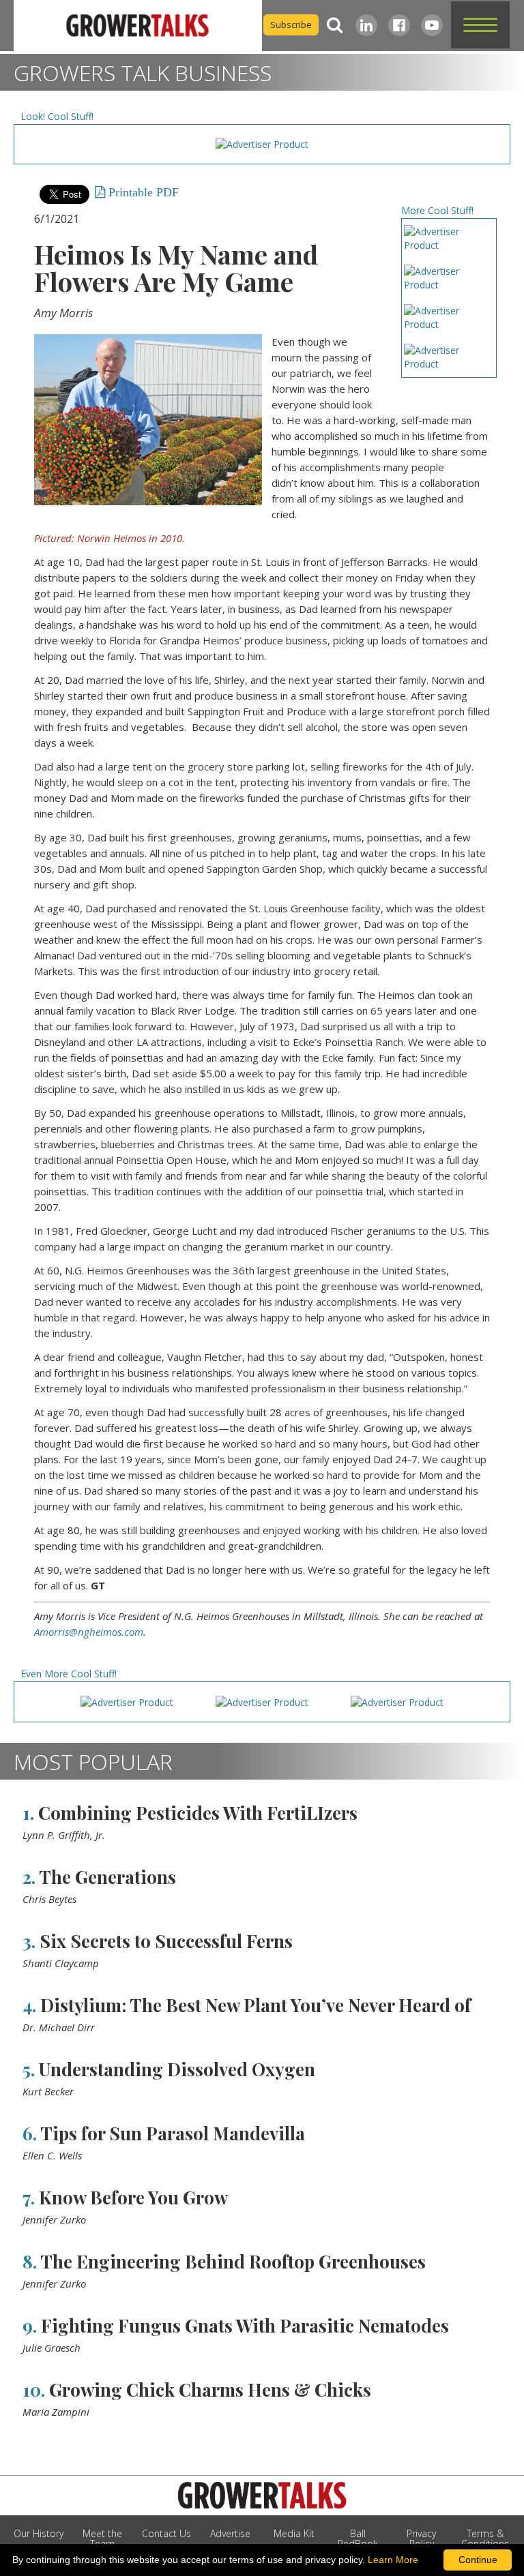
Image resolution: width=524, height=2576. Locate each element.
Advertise (230, 2533)
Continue (478, 2560)
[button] (480, 25)
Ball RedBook (358, 2538)
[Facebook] (399, 25)
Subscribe (291, 25)
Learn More (393, 2560)
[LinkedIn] (366, 25)
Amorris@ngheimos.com (89, 1632)
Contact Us (166, 2533)
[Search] (335, 25)
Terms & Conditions (485, 2538)
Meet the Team (102, 2538)
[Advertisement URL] (262, 144)
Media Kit (294, 2533)
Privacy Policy (421, 2538)
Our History (39, 2533)
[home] (138, 26)
